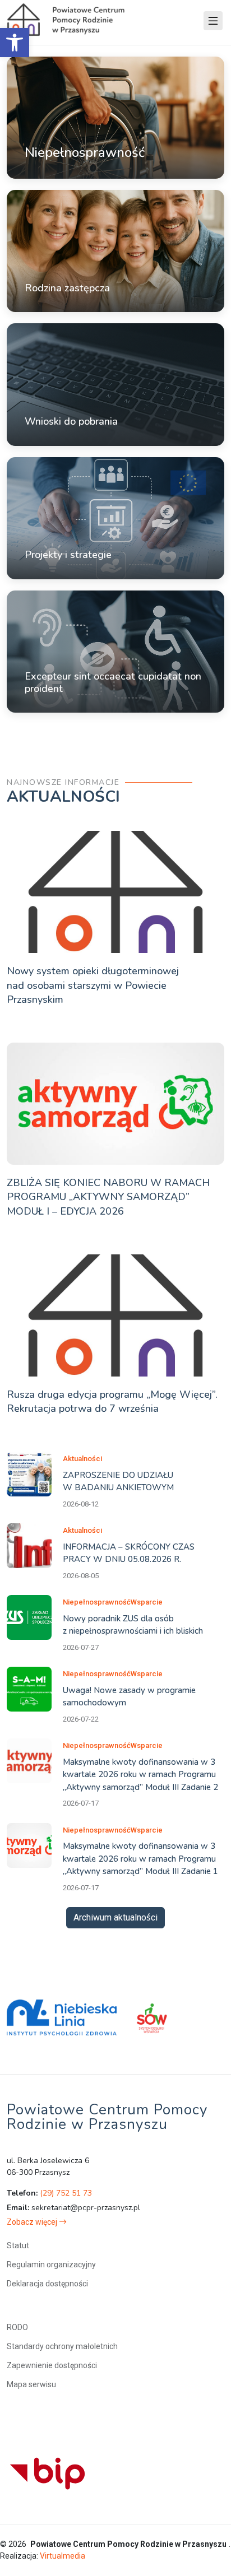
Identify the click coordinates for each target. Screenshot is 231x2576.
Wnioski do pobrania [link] (71, 421)
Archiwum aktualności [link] (115, 1917)
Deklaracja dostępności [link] (47, 2284)
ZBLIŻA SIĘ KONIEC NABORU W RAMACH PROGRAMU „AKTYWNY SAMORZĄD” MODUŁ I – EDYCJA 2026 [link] (108, 1197)
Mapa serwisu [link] (31, 2384)
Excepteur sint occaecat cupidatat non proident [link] (113, 682)
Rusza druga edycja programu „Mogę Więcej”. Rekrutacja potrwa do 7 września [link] (112, 1401)
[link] (15, 43)
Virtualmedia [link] (63, 2556)
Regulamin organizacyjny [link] (51, 2265)
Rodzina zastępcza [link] (67, 288)
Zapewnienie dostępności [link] (52, 2365)
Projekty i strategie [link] (68, 555)
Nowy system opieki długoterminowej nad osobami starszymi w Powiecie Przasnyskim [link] (93, 985)
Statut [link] (18, 2245)
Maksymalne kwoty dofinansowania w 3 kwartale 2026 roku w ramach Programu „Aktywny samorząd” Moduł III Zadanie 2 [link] (140, 1775)
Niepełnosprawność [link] (85, 152)
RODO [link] (17, 2327)
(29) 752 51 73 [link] (66, 2193)
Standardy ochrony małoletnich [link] (62, 2346)
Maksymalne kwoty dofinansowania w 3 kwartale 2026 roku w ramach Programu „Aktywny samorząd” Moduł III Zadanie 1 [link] (140, 1859)
